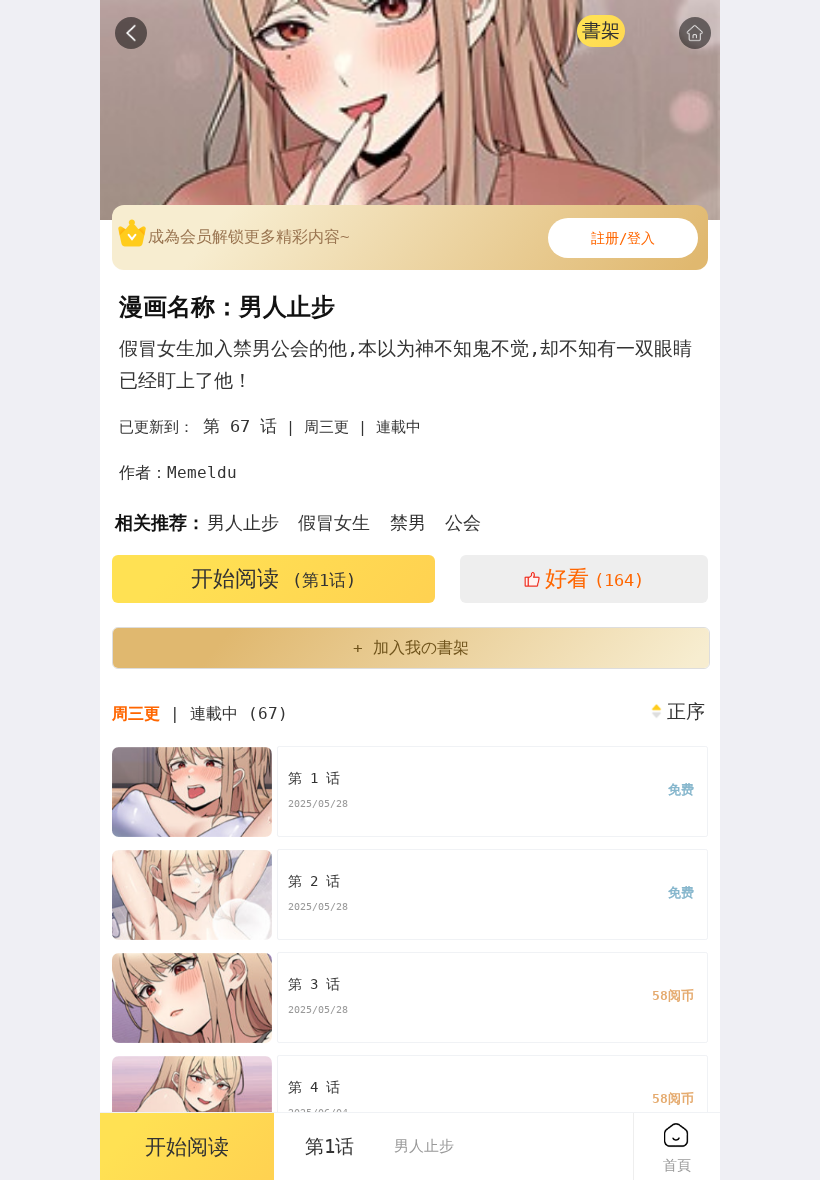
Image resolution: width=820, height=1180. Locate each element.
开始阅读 (273, 578)
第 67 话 (240, 426)
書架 (601, 30)
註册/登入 (623, 238)
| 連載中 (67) (200, 713)
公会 (463, 522)
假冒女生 (334, 522)
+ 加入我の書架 (411, 647)
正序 (686, 712)
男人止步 (243, 522)
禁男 (408, 522)
